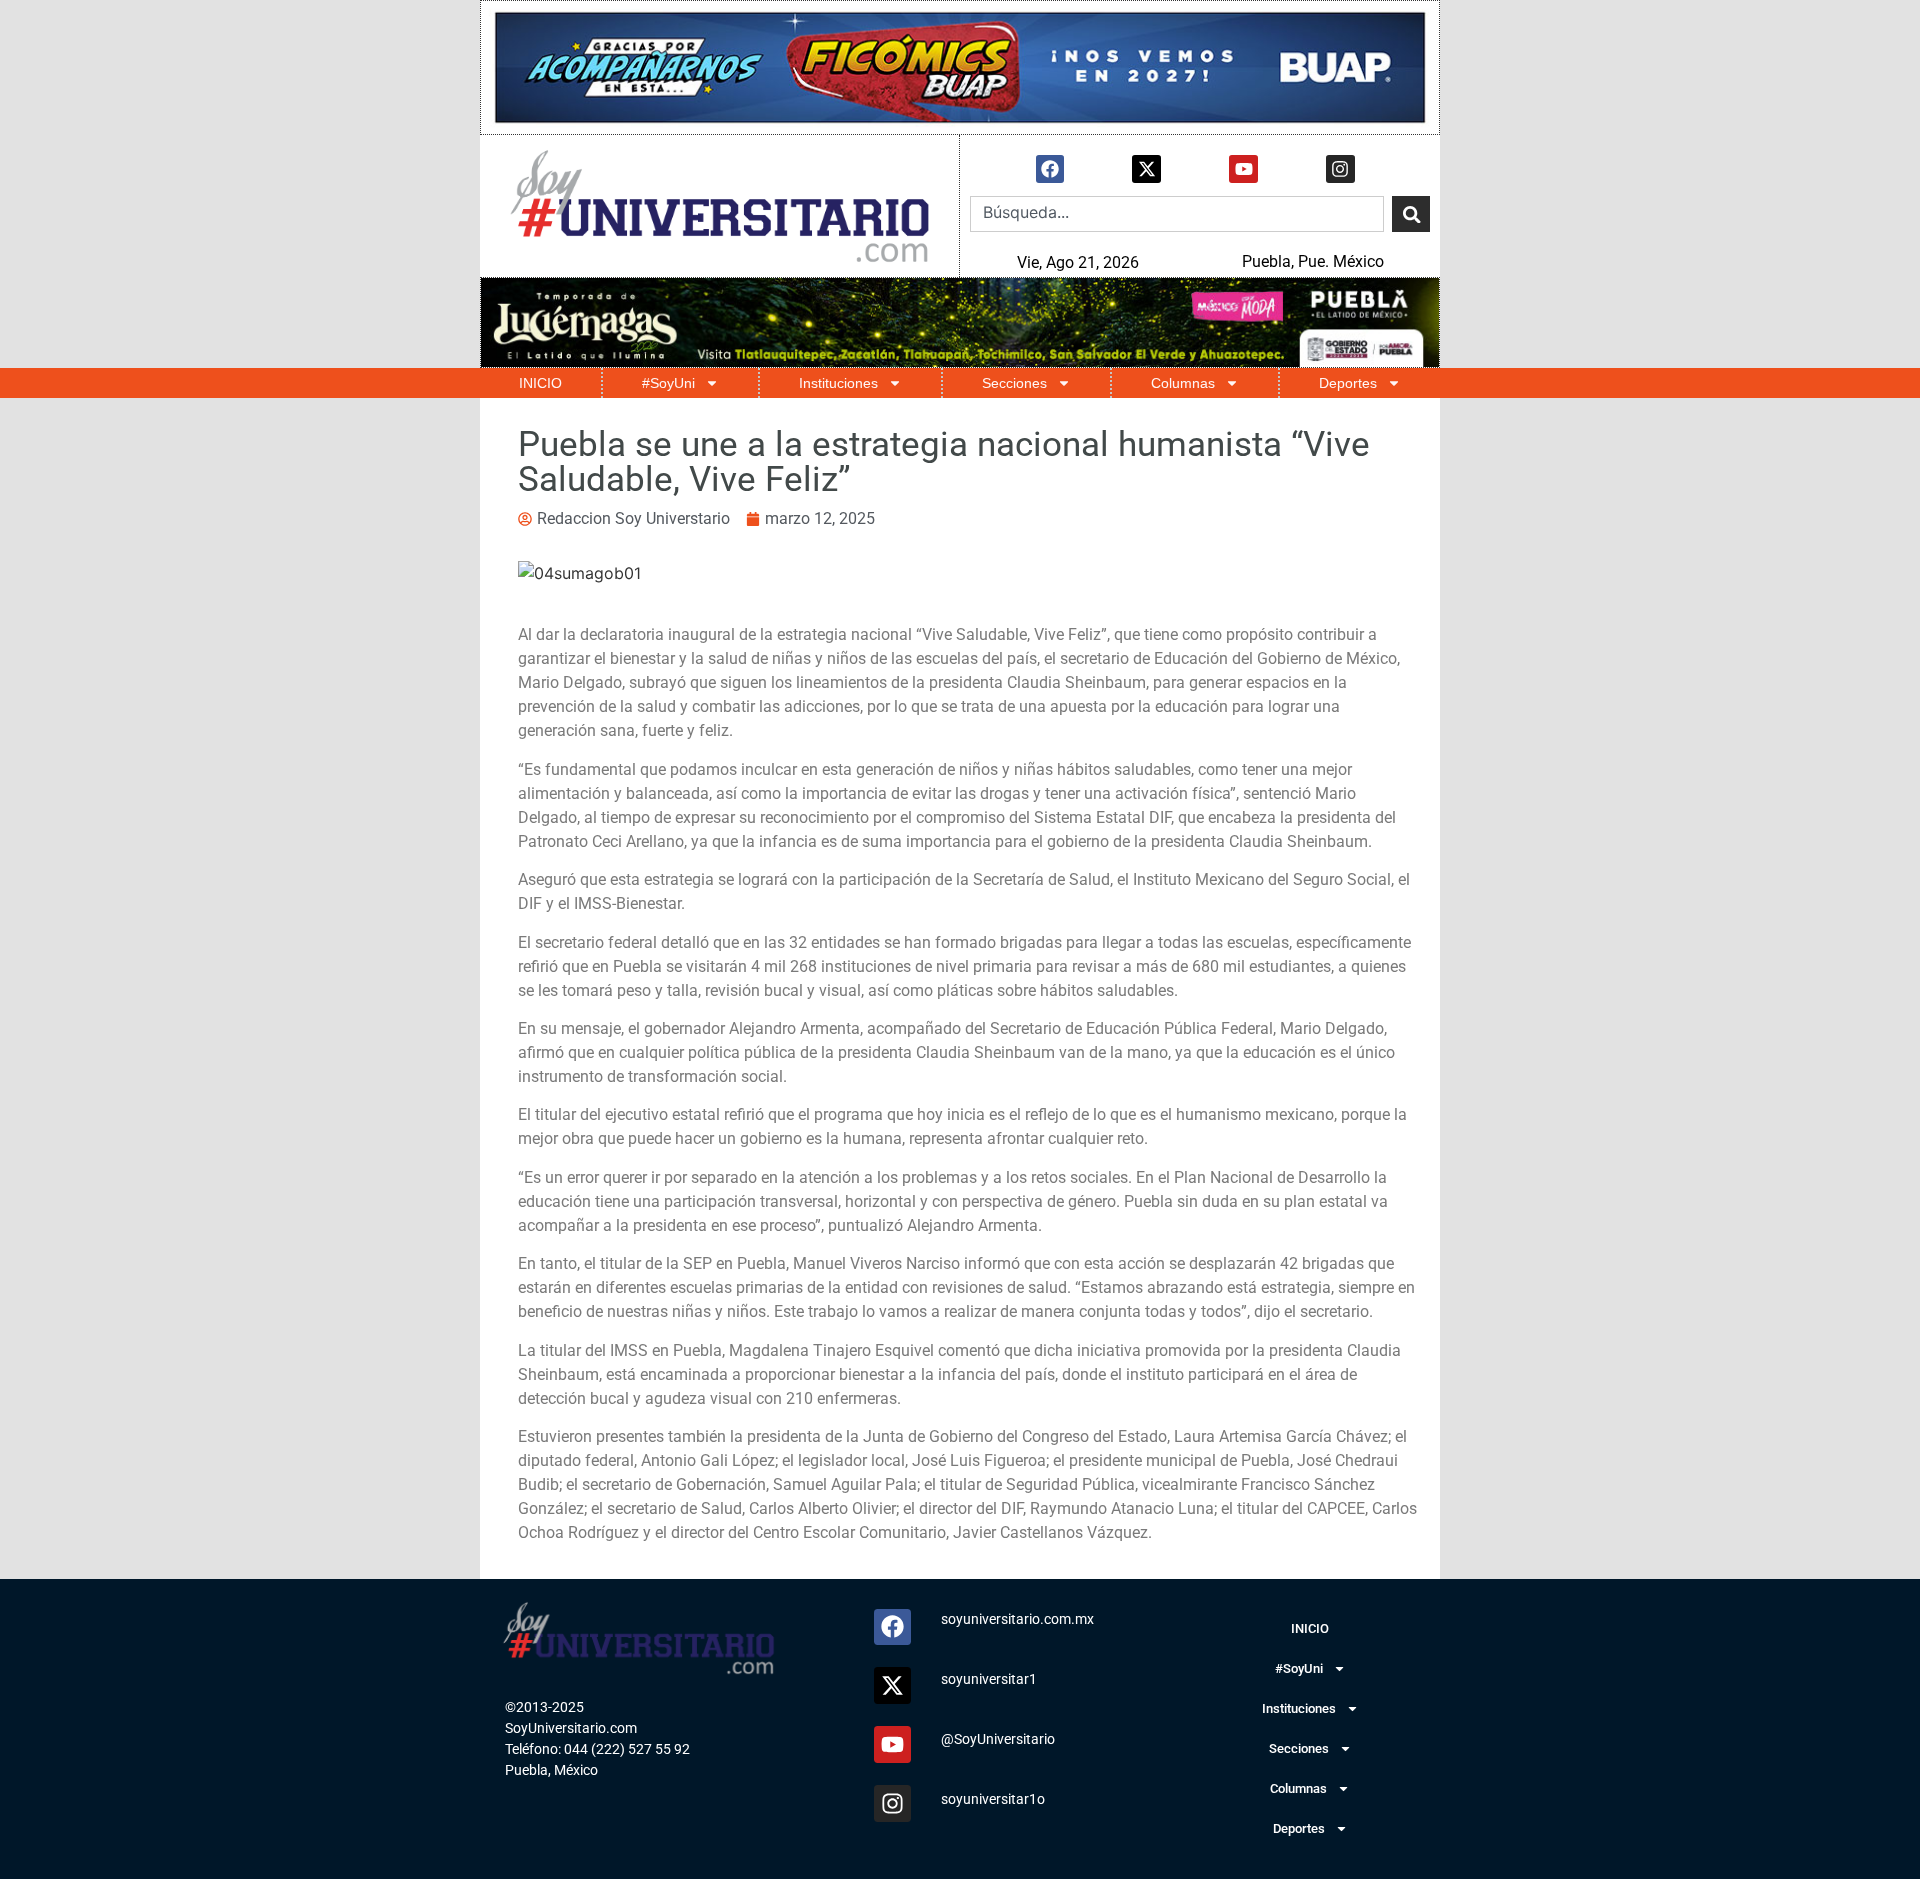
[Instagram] (1340, 169)
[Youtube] (1243, 169)
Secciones (1014, 383)
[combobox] (1177, 214)
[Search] (1411, 214)
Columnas (1183, 383)
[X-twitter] (1146, 169)
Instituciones (838, 383)
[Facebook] (1050, 169)
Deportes (1348, 383)
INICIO (540, 383)
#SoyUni (668, 383)
